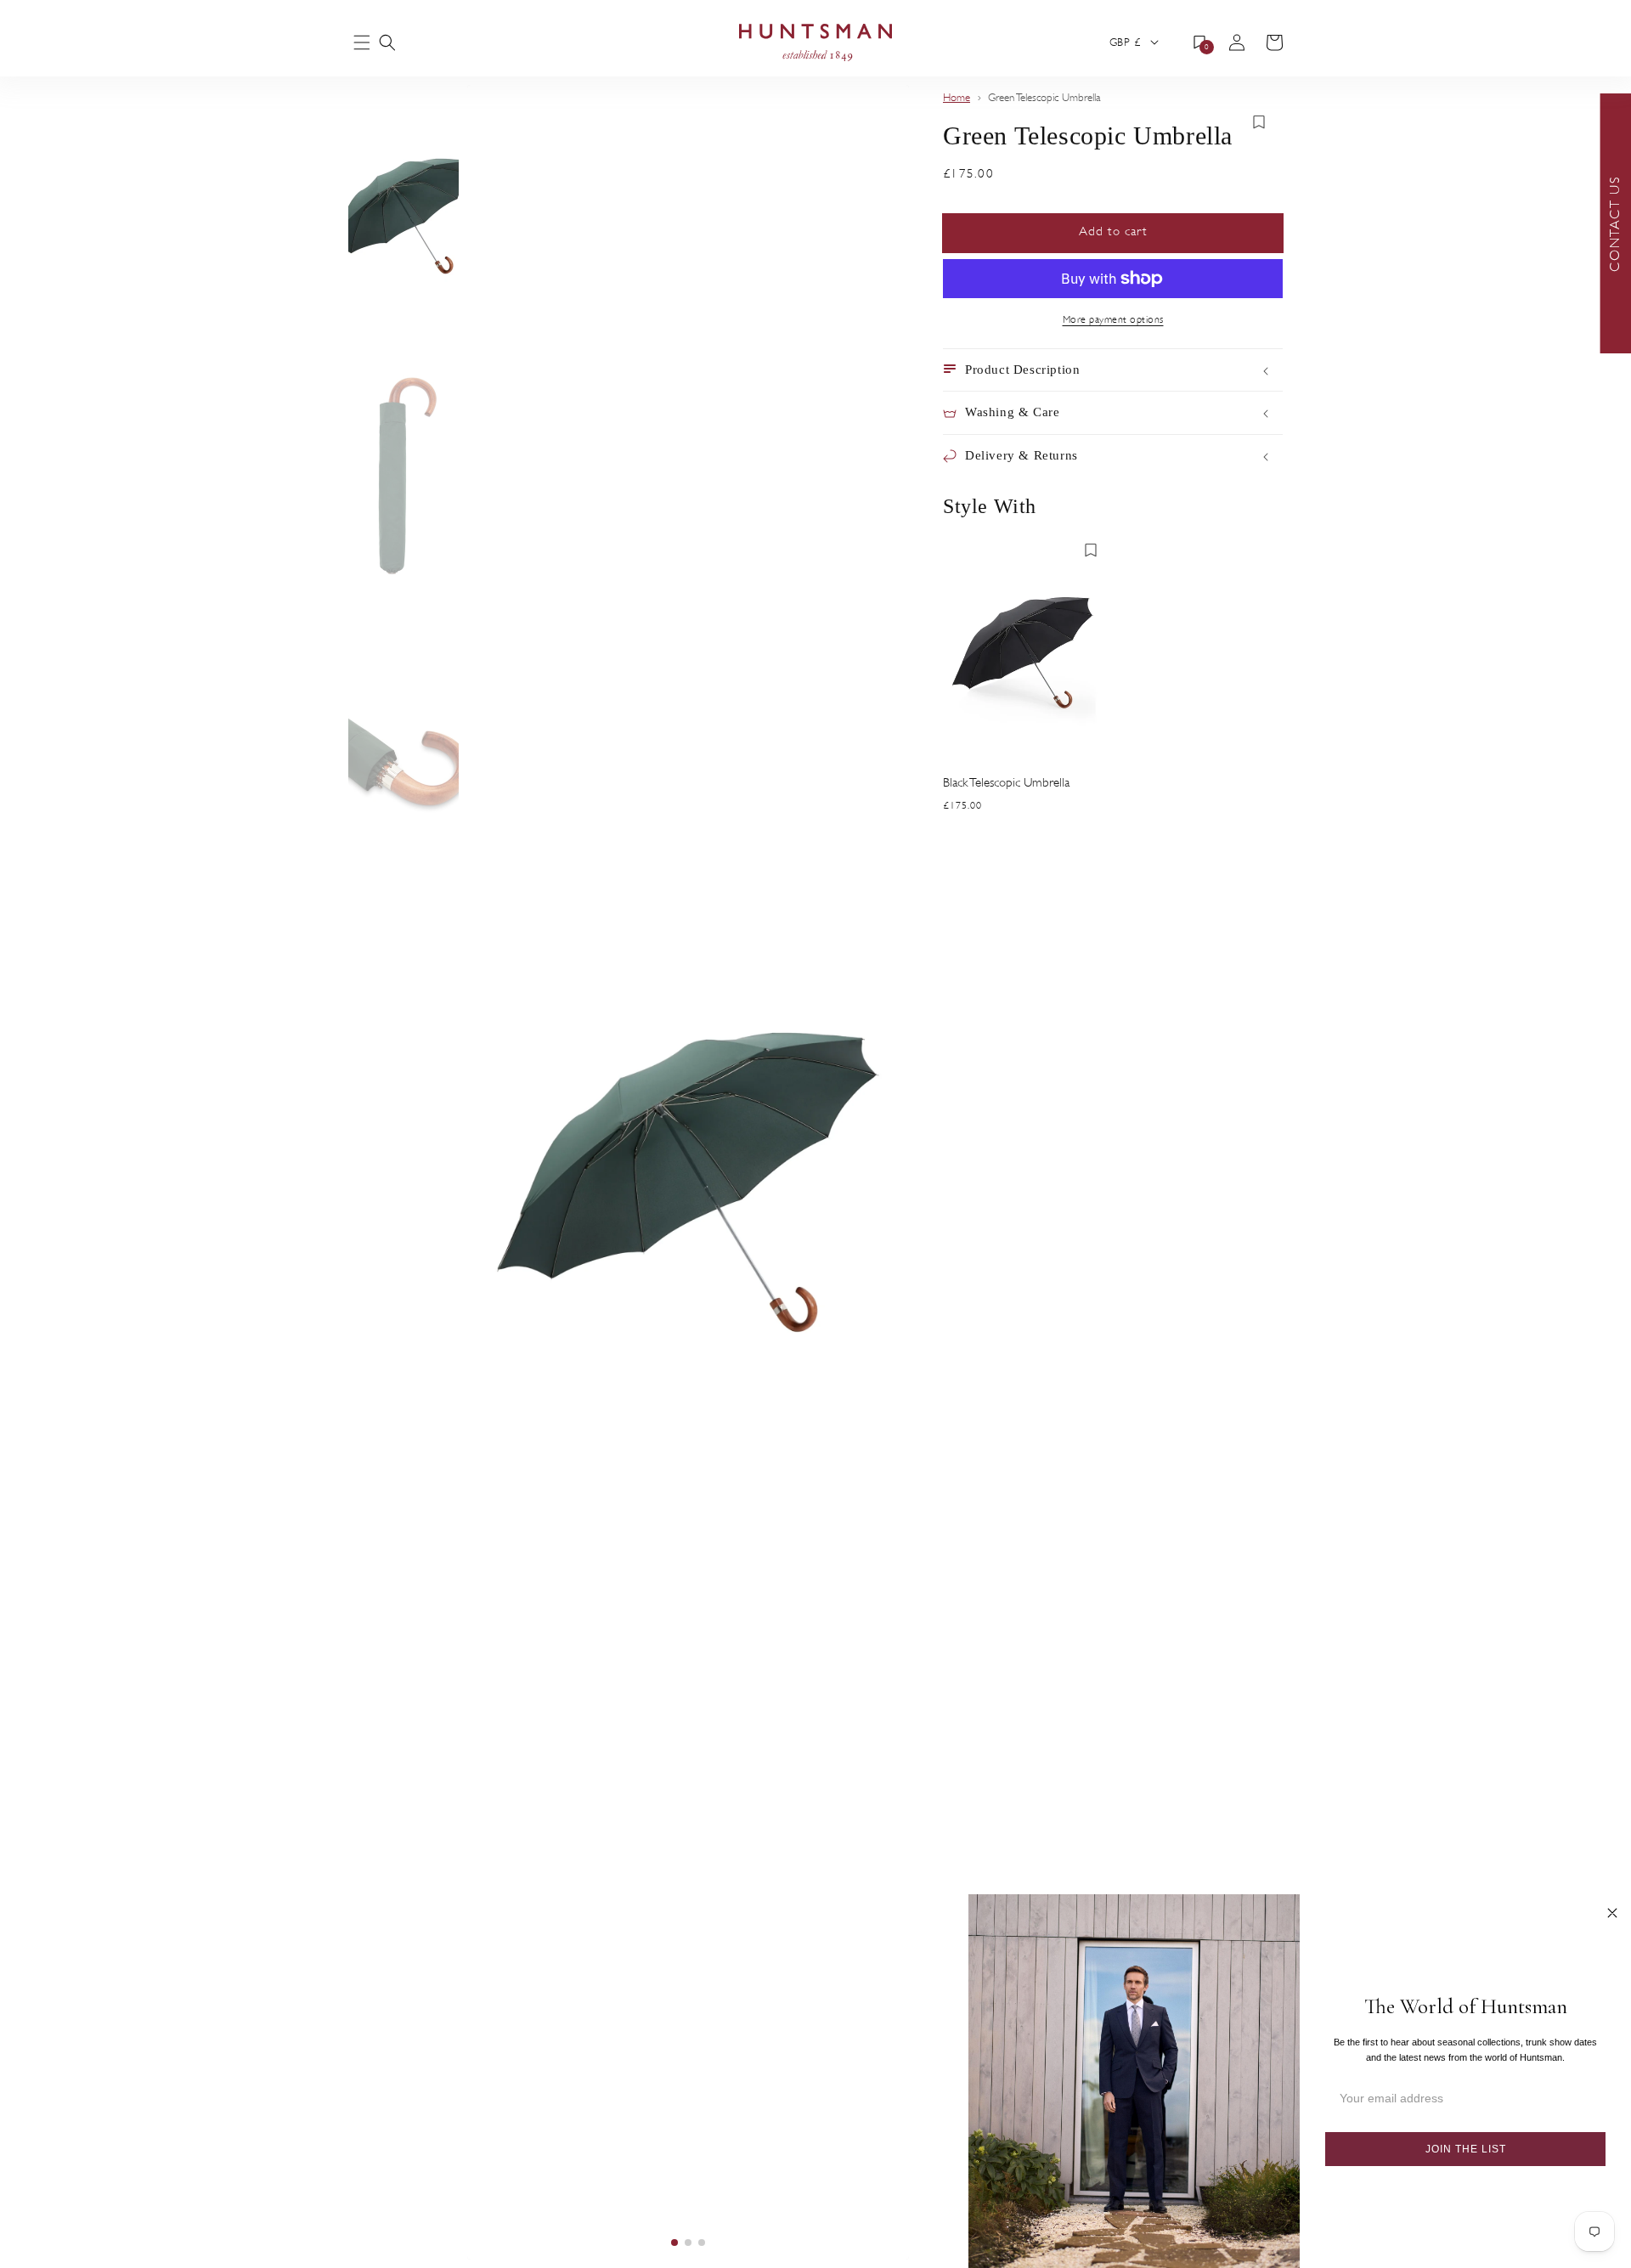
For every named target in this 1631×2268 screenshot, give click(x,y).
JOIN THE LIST (1466, 2149)
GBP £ (1125, 42)
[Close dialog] (1612, 1913)
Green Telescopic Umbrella (1044, 98)
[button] (387, 42)
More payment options (1113, 319)
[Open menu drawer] (362, 44)
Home (957, 98)
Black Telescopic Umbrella (1006, 783)
